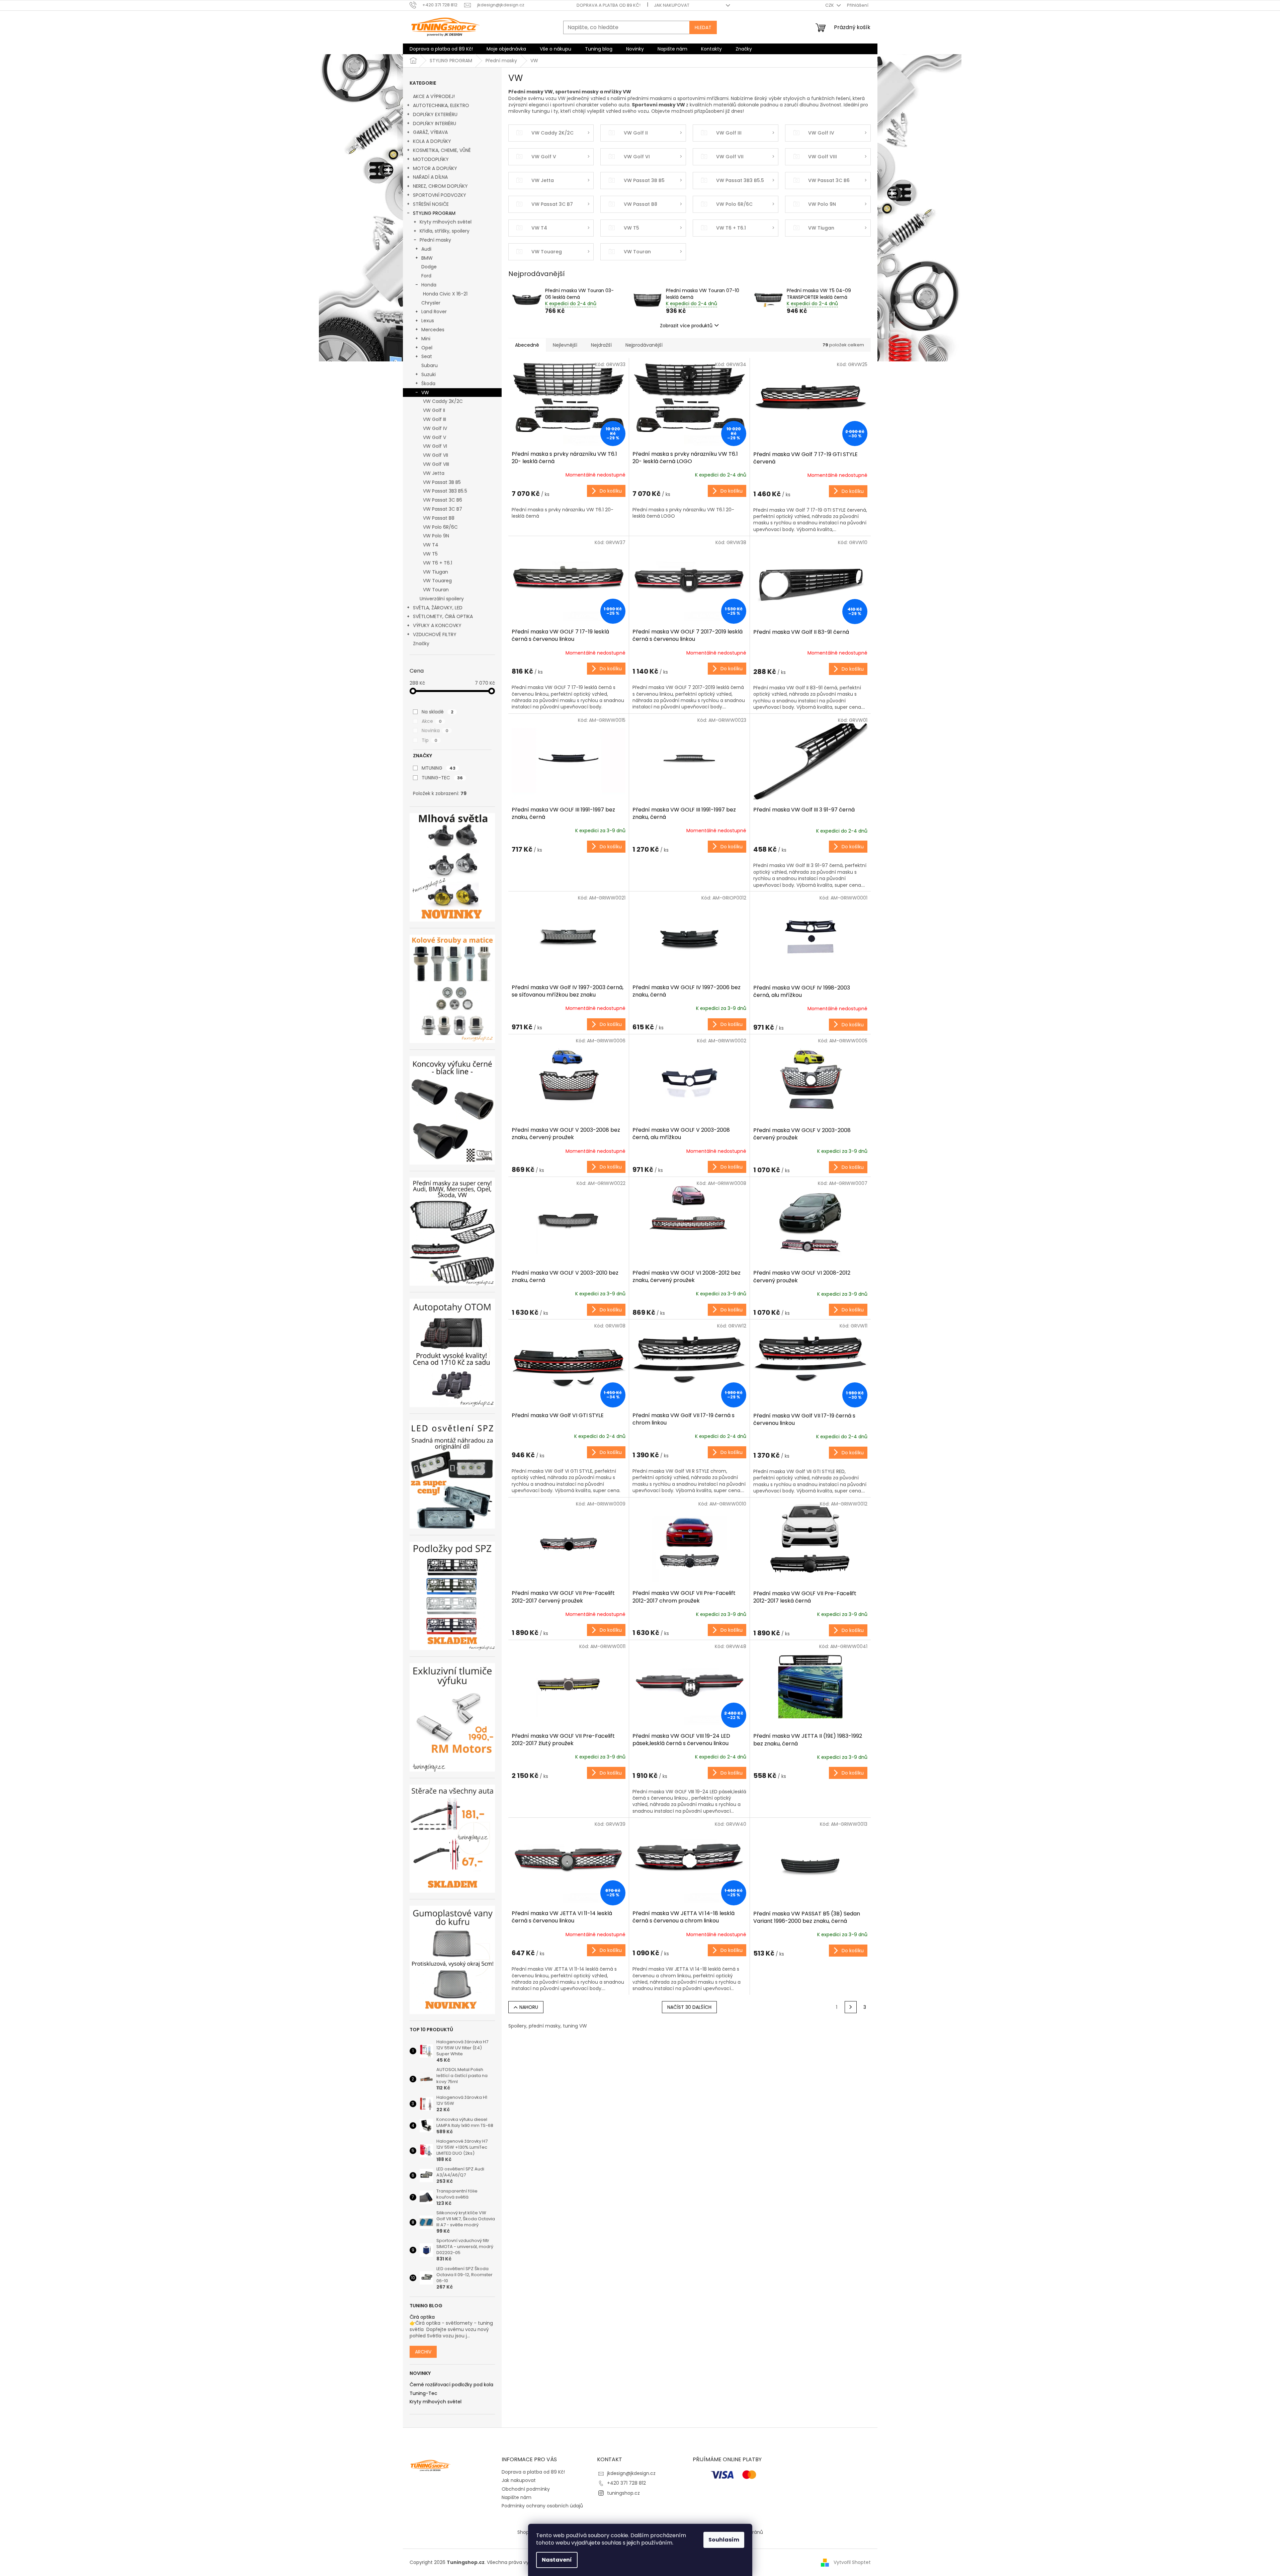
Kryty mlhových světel (446, 222)
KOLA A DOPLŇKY (432, 141)
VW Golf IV (435, 428)
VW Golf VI (435, 446)
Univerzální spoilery (442, 599)
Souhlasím (724, 2540)
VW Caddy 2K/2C (443, 401)
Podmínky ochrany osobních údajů (542, 2506)
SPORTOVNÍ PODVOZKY (440, 195)
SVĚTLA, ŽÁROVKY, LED (438, 608)
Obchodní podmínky (526, 2489)
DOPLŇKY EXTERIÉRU (435, 114)
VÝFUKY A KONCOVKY (437, 625)
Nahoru (529, 2007)
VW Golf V (435, 437)
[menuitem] (441, 49)
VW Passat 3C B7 (443, 509)
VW (425, 393)
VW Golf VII (436, 455)
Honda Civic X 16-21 (445, 294)
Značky (421, 643)
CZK (830, 5)
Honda (429, 285)
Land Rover (434, 312)
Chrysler (431, 303)
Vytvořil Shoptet (852, 2562)
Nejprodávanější (644, 345)
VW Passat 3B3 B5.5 (445, 491)
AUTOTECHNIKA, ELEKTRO (441, 105)
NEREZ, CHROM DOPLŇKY (440, 186)
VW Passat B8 (439, 518)
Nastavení (557, 2560)
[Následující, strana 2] (851, 2007)
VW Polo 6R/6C (440, 527)
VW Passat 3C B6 (443, 500)
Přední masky (435, 240)
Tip (430, 740)
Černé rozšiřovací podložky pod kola (451, 2385)
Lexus (428, 321)
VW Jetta (434, 473)
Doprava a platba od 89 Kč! (609, 5)
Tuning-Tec (423, 2393)
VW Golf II (434, 410)
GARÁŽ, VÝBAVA (430, 132)
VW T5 (430, 554)
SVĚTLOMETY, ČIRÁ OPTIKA (443, 616)
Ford (426, 276)
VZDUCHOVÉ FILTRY (435, 634)
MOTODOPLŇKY (431, 159)
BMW (427, 258)
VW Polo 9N (436, 536)
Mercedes (433, 330)
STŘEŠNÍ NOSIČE (431, 204)
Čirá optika (422, 2317)
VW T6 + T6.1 (438, 563)
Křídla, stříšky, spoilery (445, 231)
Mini (426, 339)
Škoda (428, 383)
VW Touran (436, 590)
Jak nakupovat (672, 5)
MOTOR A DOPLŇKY (435, 168)
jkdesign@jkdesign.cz (631, 2473)
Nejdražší (601, 345)
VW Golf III (435, 419)
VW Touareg (437, 581)
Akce (432, 721)
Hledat (703, 27)
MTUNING (439, 768)
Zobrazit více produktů (686, 326)
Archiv (423, 2352)
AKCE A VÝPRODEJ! (434, 96)
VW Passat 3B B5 (442, 482)
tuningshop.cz (623, 2493)
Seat (427, 356)
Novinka (435, 731)
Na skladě (438, 712)
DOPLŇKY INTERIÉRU (435, 123)
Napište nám (517, 2497)
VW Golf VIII (436, 464)
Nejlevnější (565, 345)
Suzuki (429, 374)
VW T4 (431, 545)
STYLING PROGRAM (434, 213)
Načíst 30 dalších (689, 2007)
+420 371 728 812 (626, 2483)
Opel (427, 348)
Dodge (429, 267)
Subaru (430, 365)
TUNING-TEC (442, 778)
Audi (426, 249)
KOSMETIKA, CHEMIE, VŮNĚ (442, 150)
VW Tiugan (436, 572)
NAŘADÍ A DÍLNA (430, 177)
